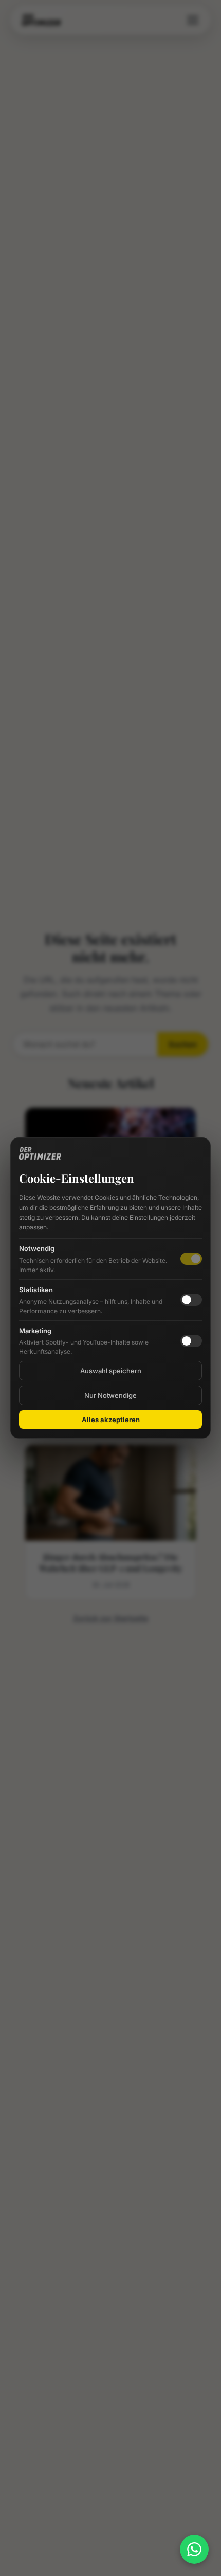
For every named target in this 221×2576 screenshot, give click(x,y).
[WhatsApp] (194, 2549)
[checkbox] (191, 1300)
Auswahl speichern (111, 1371)
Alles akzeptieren (111, 1420)
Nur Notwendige (110, 1395)
